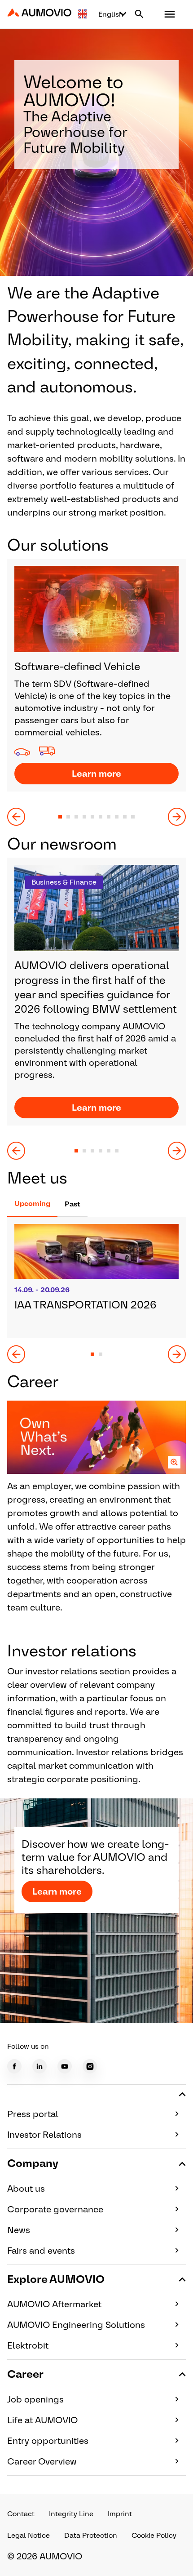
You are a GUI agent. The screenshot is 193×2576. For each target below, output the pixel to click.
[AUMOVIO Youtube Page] (65, 2066)
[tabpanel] (96, 1290)
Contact (21, 2514)
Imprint (120, 2514)
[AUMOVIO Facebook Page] (14, 2066)
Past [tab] (72, 1204)
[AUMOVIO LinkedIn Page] (39, 2066)
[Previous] (16, 817)
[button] (170, 14)
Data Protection (91, 2535)
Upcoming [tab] (32, 1203)
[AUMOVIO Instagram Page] (90, 2066)
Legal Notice (29, 2535)
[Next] (177, 817)
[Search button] (139, 14)
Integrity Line (71, 2514)
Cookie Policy (154, 2535)
